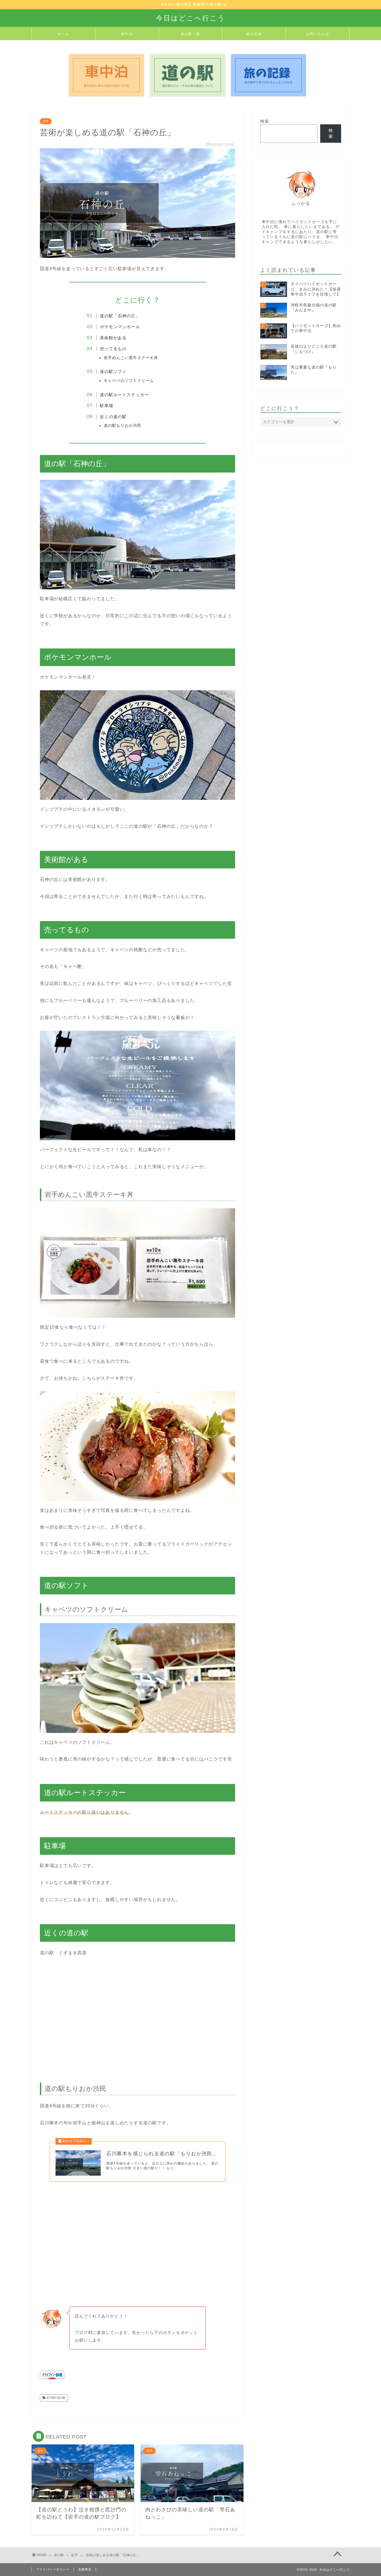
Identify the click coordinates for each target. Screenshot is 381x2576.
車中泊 (127, 34)
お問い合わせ (318, 34)
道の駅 (59, 2555)
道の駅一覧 (191, 34)
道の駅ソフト (113, 371)
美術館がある (113, 338)
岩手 (46, 121)
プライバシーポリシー (53, 2569)
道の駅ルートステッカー (124, 395)
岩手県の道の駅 (55, 2398)
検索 (265, 121)
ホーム (63, 34)
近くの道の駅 (113, 417)
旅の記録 (254, 34)
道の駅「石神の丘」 (120, 316)
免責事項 (85, 2569)
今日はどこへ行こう (191, 18)
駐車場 (107, 405)
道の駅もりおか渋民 (123, 426)
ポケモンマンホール (120, 327)
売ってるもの (113, 349)
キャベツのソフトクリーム (129, 381)
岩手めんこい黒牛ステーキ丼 (131, 358)
